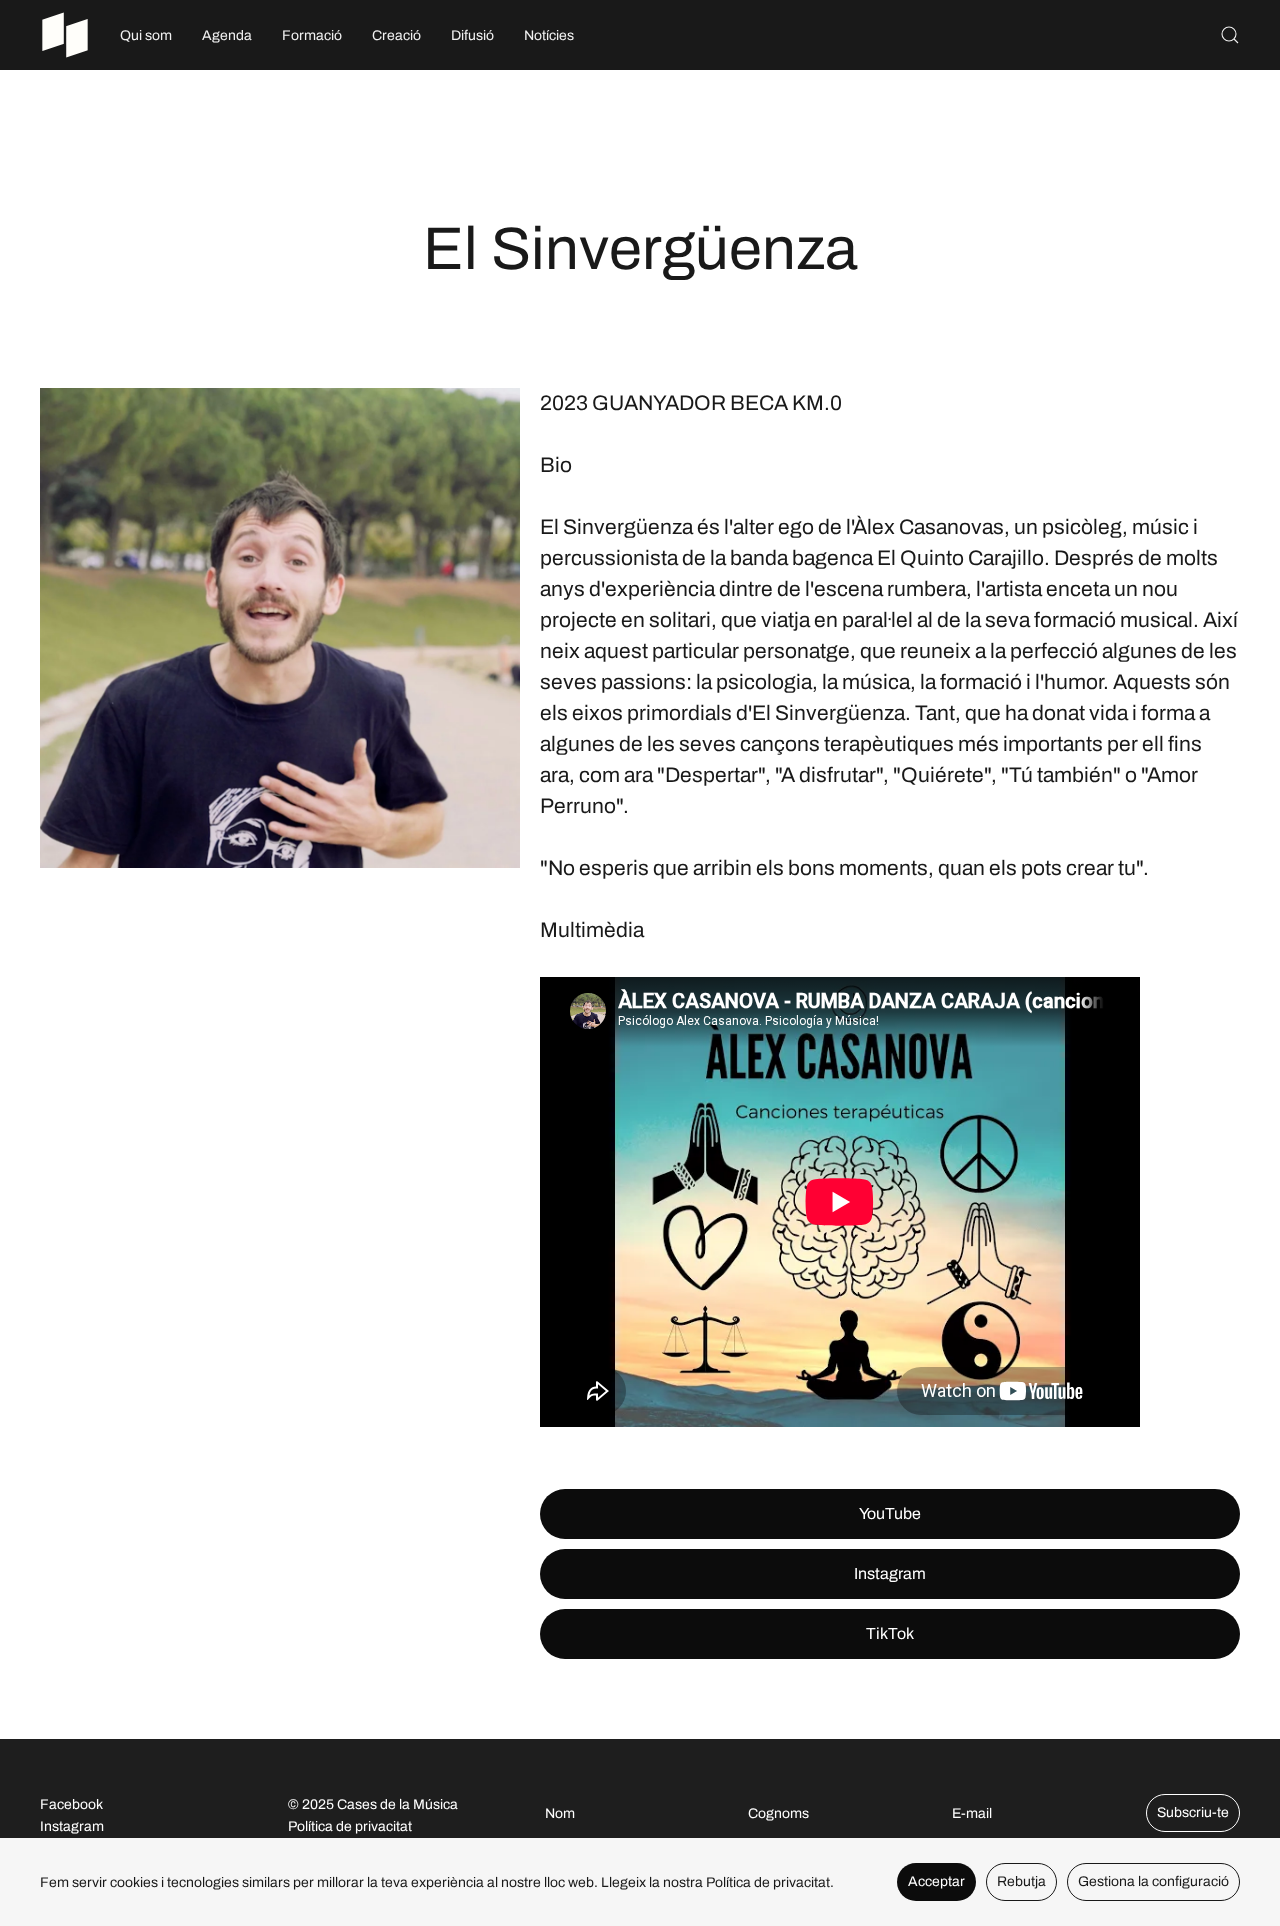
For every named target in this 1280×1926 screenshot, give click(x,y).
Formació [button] (312, 35)
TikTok (890, 1633)
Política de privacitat (350, 1826)
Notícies (549, 35)
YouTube (890, 1513)
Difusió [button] (472, 35)
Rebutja (1021, 1881)
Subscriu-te (1193, 1812)
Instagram (890, 1573)
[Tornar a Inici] (65, 35)
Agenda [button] (227, 35)
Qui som (146, 35)
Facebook (71, 1804)
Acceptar (936, 1881)
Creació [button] (396, 35)
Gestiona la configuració (1153, 1881)
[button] (1230, 35)
